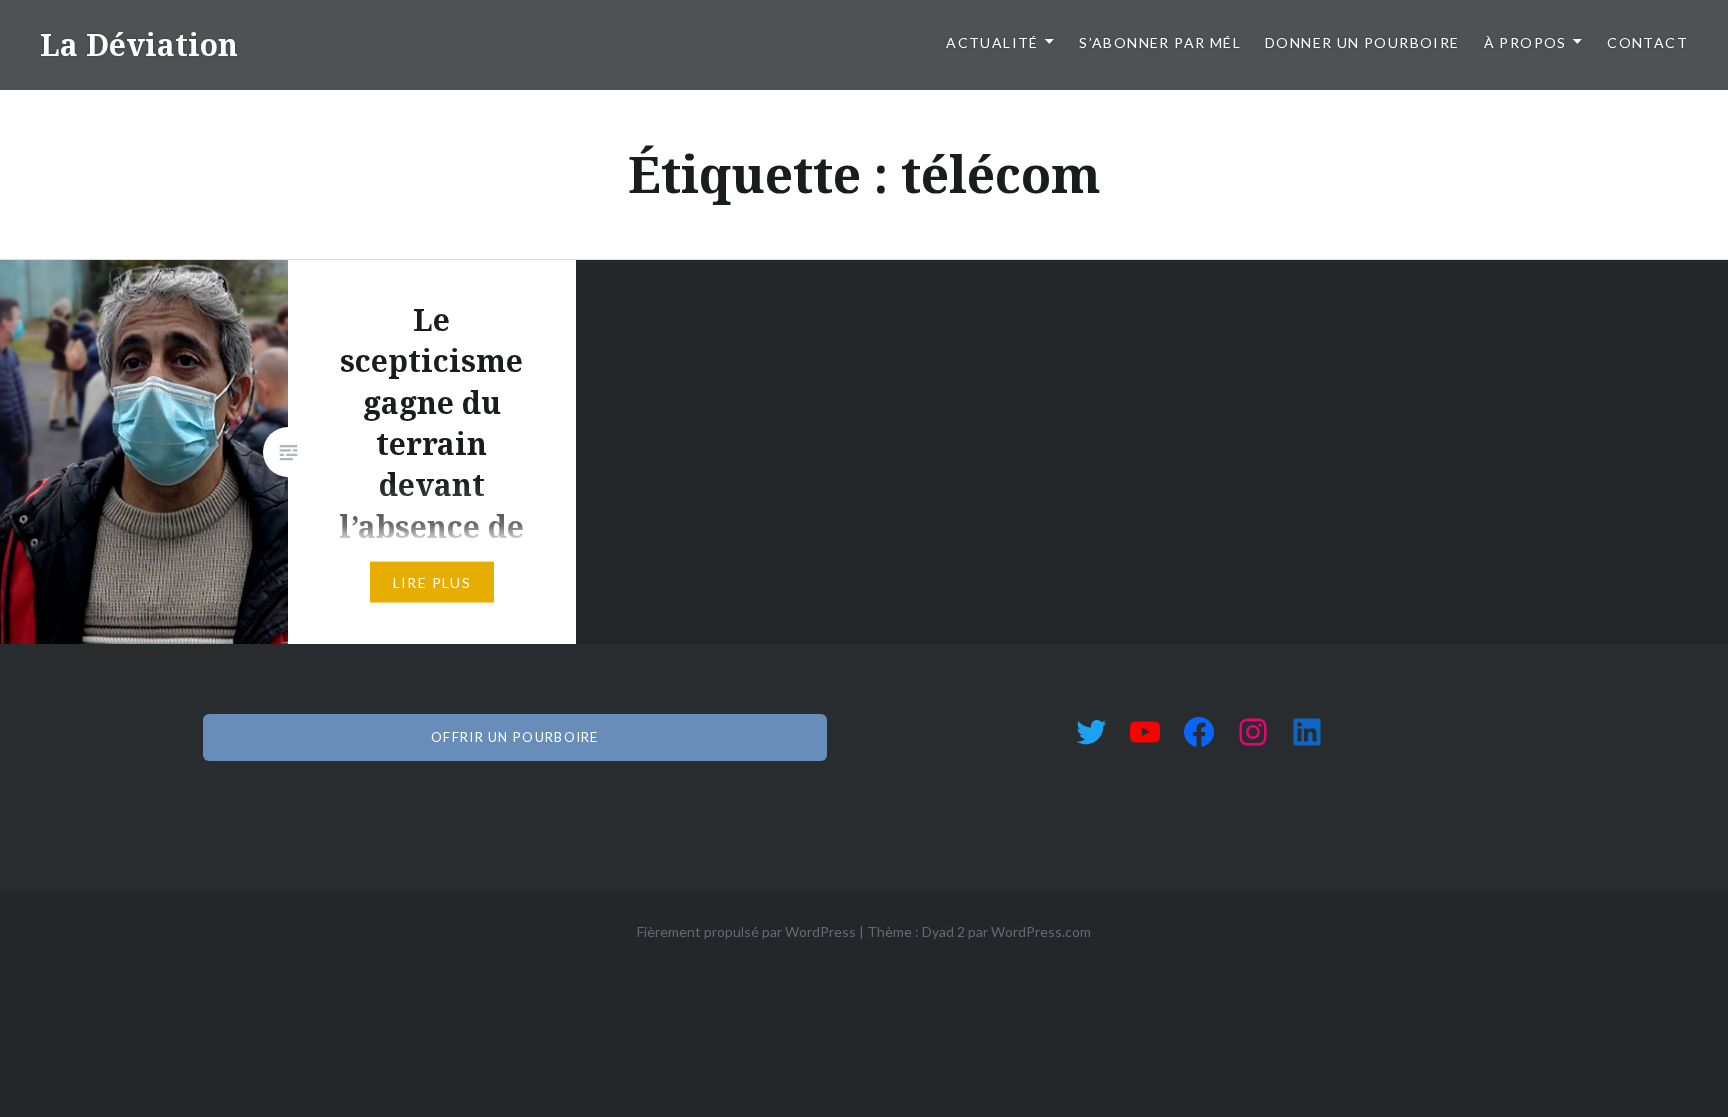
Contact (1647, 42)
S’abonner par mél (1160, 42)
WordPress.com (1041, 931)
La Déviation (139, 44)
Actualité (992, 42)
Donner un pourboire (1362, 42)
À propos (1525, 42)
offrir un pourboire (515, 737)
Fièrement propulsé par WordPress (746, 931)
